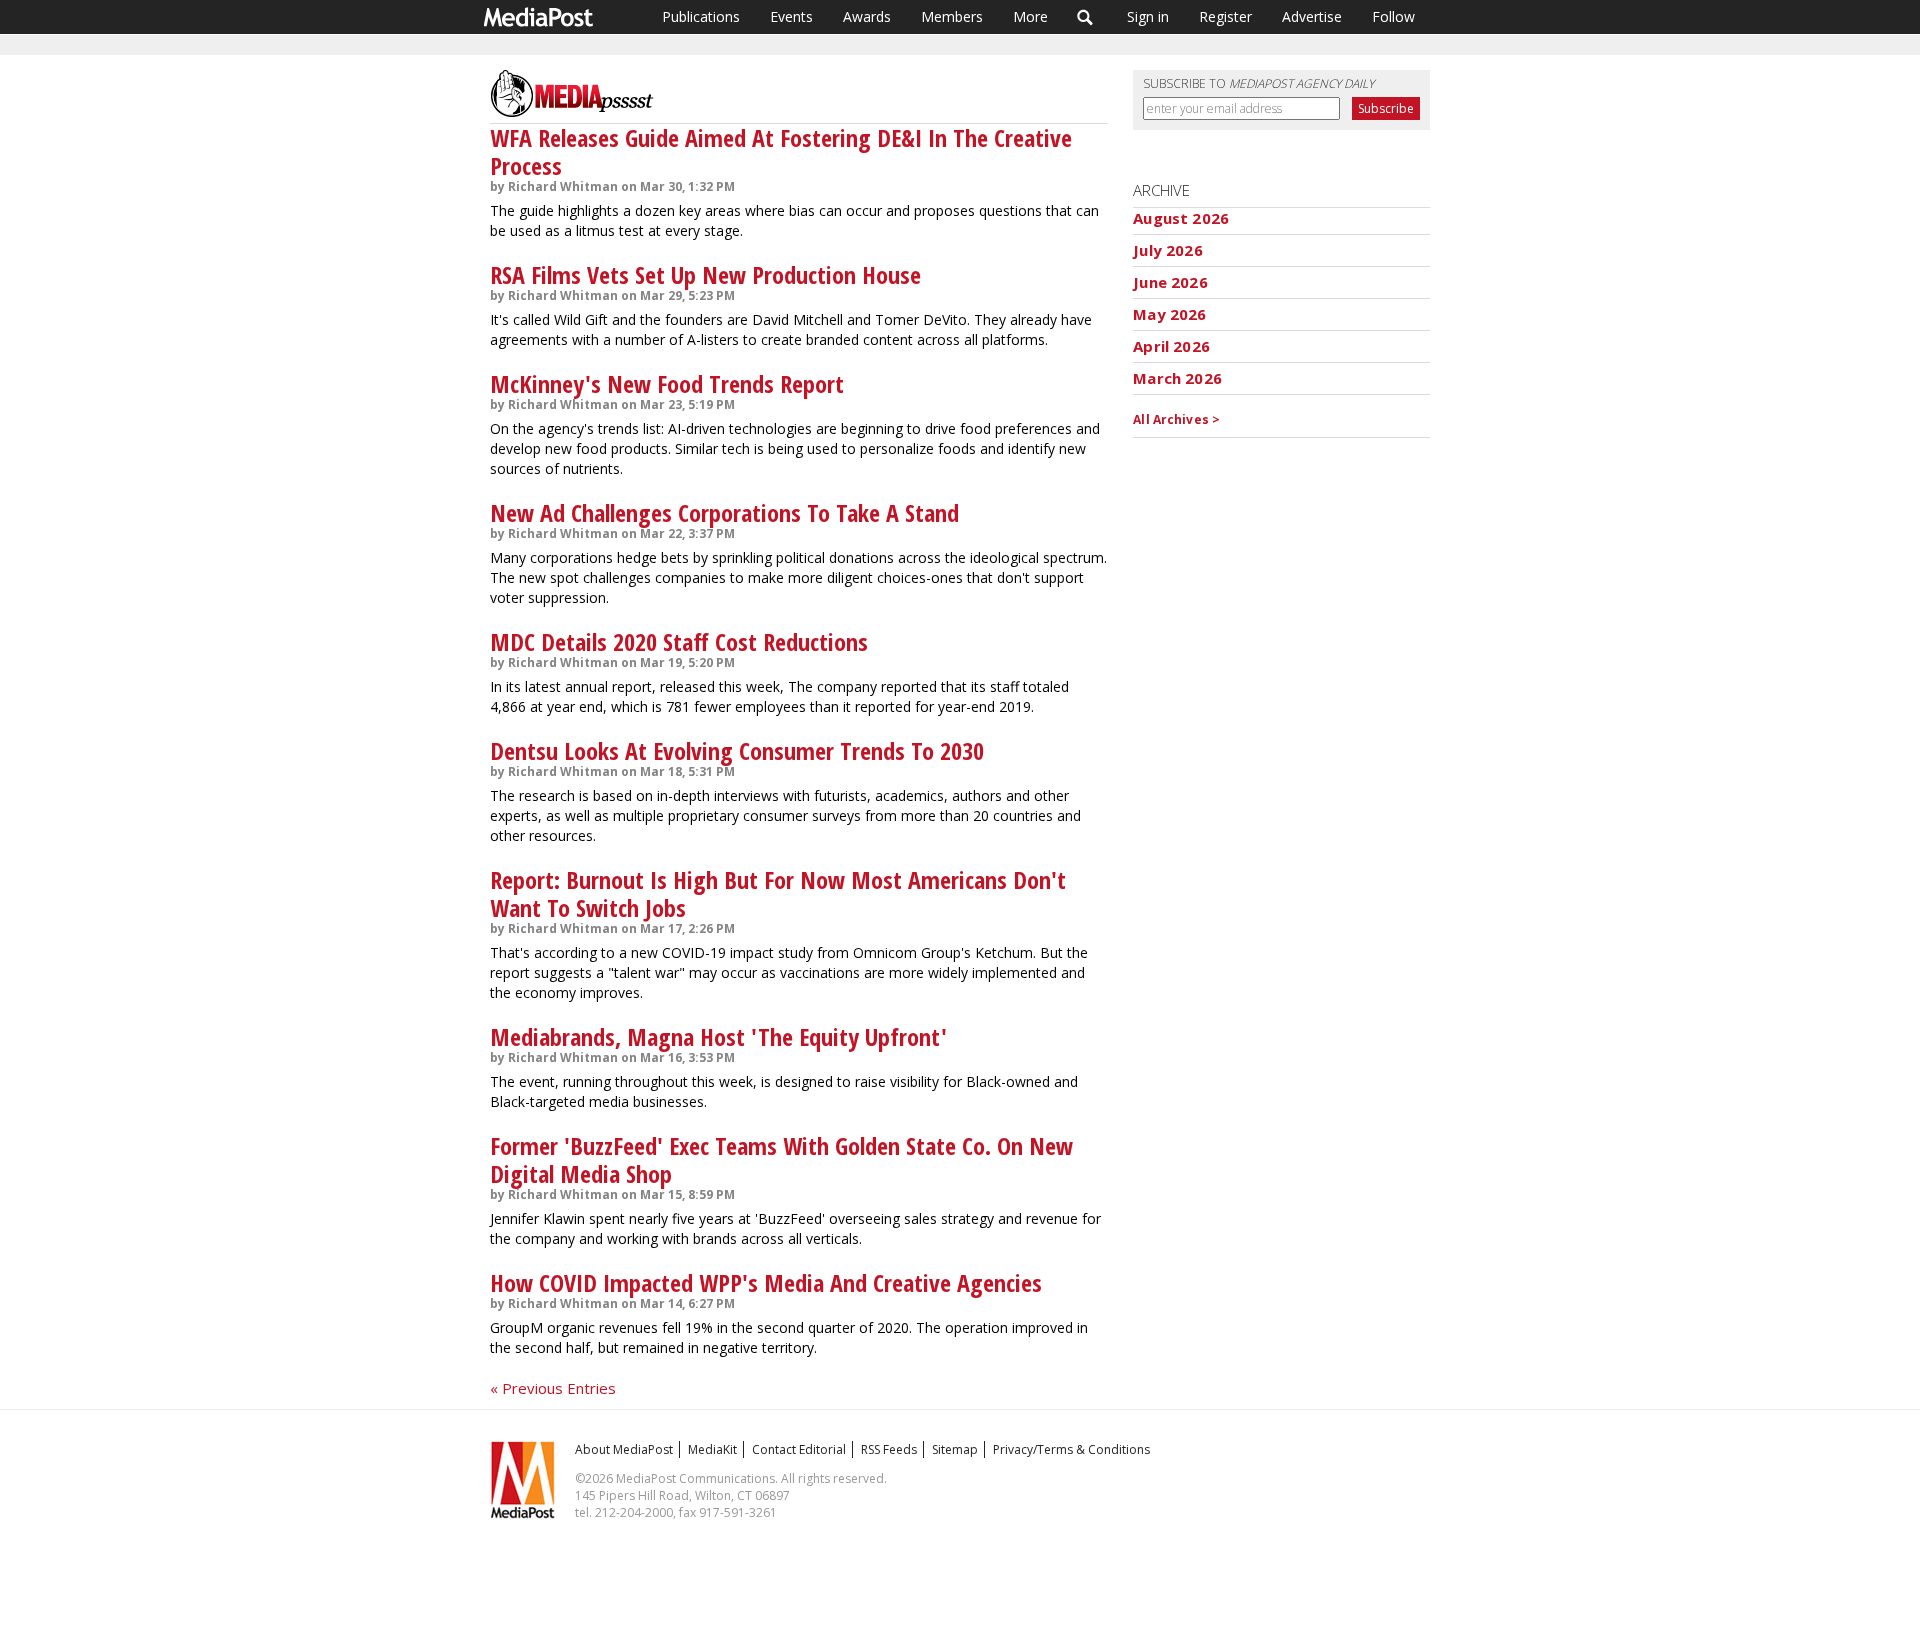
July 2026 (1167, 250)
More (1030, 16)
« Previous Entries (553, 1388)
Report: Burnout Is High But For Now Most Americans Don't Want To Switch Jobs (778, 893)
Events (791, 16)
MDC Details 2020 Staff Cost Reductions (679, 641)
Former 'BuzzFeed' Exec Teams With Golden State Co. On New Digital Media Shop (781, 1159)
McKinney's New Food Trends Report (667, 383)
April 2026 (1171, 346)
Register (1225, 16)
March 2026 (1177, 378)
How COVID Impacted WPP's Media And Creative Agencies (766, 1282)
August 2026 (1181, 218)
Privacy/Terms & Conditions (1071, 1449)
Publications (701, 16)
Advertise (1312, 16)
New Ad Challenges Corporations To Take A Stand (724, 512)
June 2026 (1170, 282)
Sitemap (955, 1449)
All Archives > (1176, 419)
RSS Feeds (889, 1449)
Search (1085, 17)
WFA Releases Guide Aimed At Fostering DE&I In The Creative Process (781, 151)
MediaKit (712, 1449)
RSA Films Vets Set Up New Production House (705, 274)
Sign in (1148, 16)
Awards (867, 16)
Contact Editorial (799, 1449)
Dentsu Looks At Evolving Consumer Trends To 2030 (737, 750)
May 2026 (1169, 314)
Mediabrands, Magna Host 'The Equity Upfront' (718, 1036)
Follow (1393, 16)
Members (952, 16)
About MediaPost (624, 1449)
